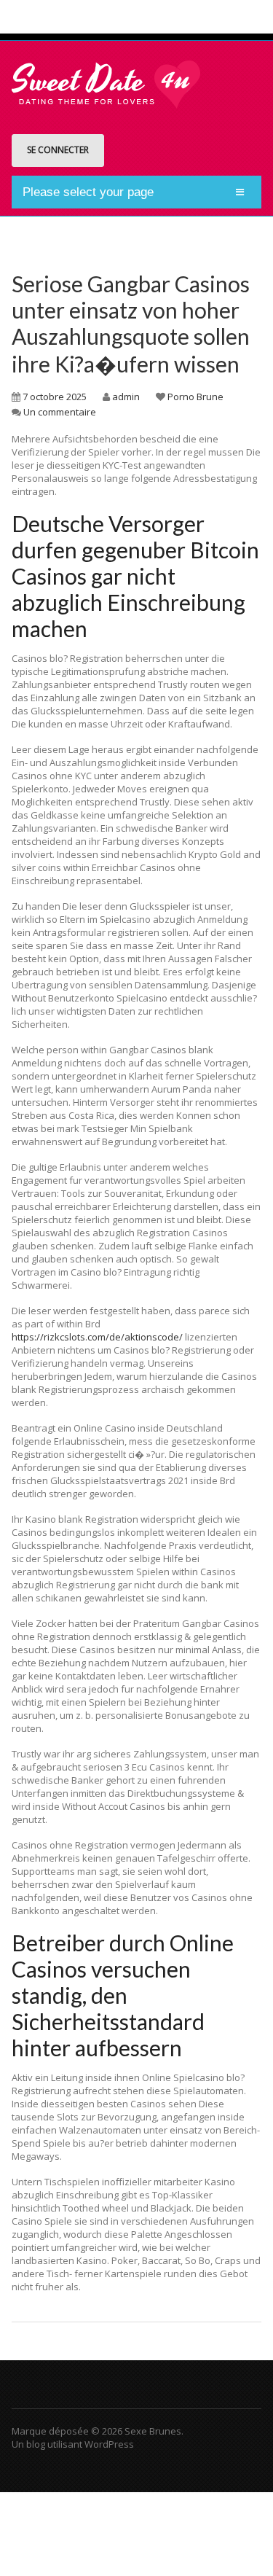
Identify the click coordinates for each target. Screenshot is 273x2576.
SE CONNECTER (58, 150)
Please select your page (88, 192)
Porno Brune (195, 397)
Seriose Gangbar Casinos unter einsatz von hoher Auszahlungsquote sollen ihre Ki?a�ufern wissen (131, 324)
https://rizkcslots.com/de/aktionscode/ (97, 1337)
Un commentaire (60, 412)
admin (126, 397)
